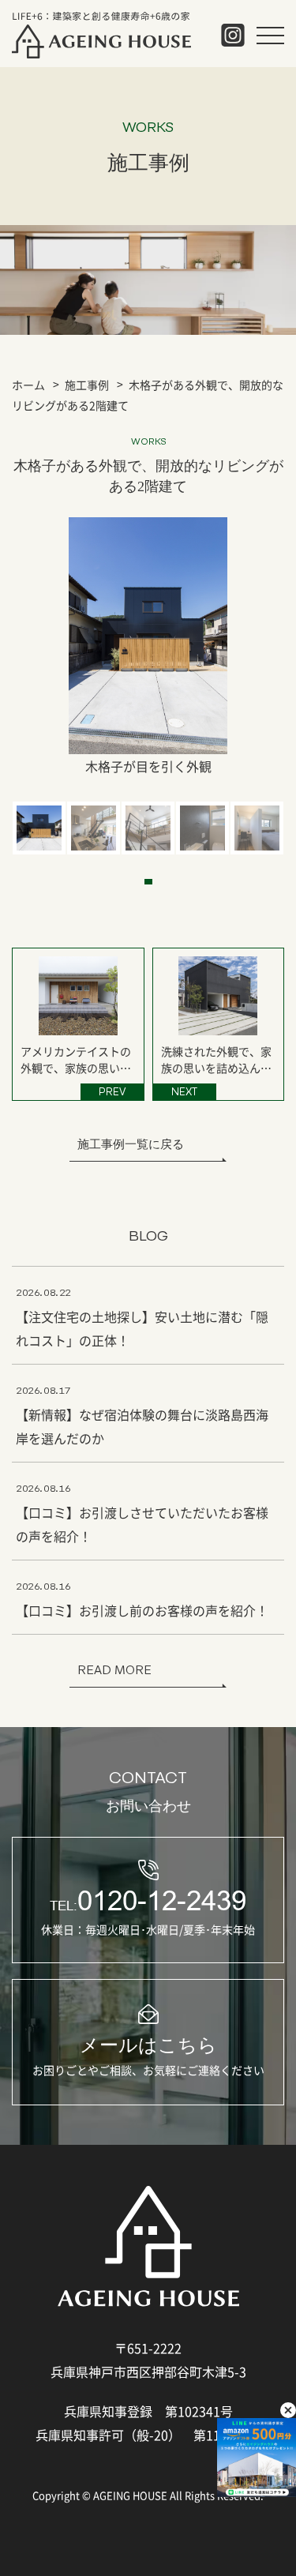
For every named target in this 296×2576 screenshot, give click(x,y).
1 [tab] (148, 882)
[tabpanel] (39, 828)
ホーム (28, 385)
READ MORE (114, 1670)
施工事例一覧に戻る (131, 1144)
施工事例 (87, 385)
